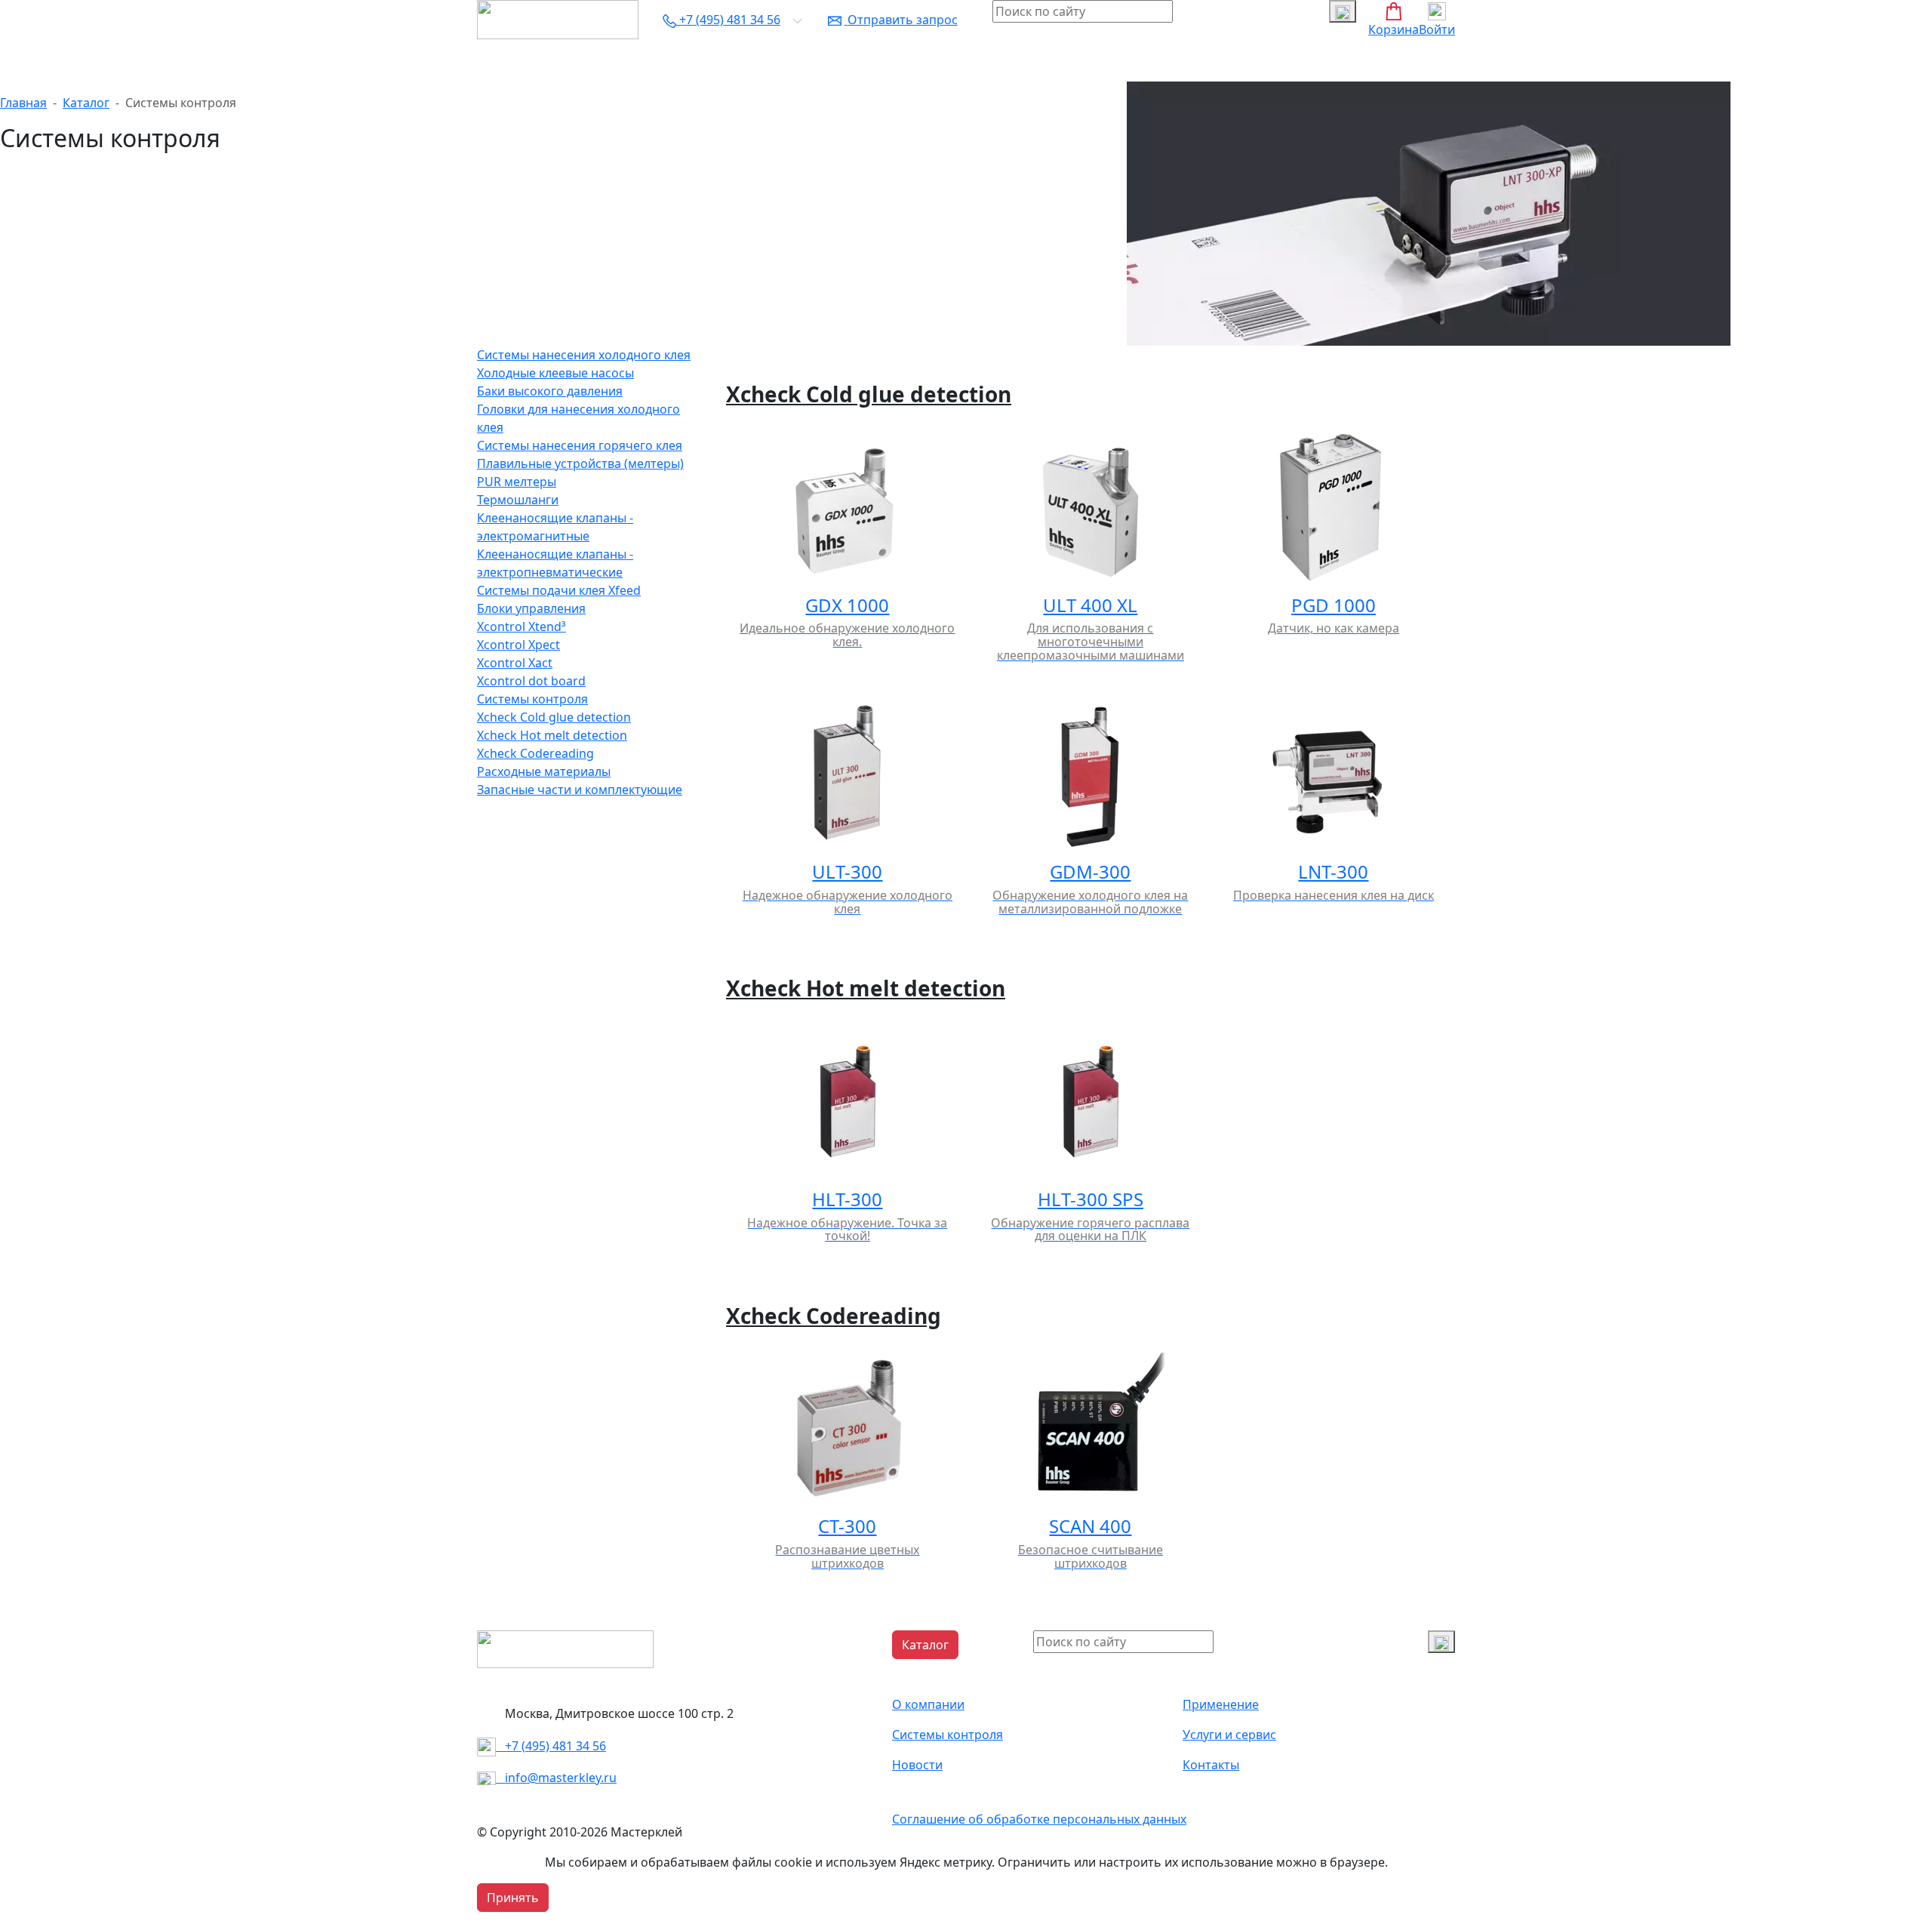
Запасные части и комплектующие (580, 790)
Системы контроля (770, 60)
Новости (969, 60)
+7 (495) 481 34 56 (551, 1746)
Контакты (1034, 60)
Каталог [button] (506, 60)
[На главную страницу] (558, 18)
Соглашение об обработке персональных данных (1039, 1819)
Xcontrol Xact (515, 663)
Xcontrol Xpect (518, 645)
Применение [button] (665, 60)
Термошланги (518, 500)
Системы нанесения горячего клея (580, 445)
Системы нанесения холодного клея (584, 355)
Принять (513, 1898)
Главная (23, 103)
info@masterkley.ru (556, 1778)
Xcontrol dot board (531, 681)
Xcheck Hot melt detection (552, 735)
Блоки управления (531, 608)
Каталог (86, 103)
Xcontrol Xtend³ (521, 626)
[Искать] (1343, 11)
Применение (1221, 1704)
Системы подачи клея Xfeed (559, 590)
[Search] (1441, 1642)
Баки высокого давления (550, 391)
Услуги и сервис (884, 60)
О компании (578, 60)
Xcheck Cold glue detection (554, 717)
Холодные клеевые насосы (555, 373)
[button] (925, 1645)
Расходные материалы (544, 771)
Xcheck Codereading (535, 753)
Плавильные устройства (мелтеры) (580, 463)
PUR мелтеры (517, 482)
